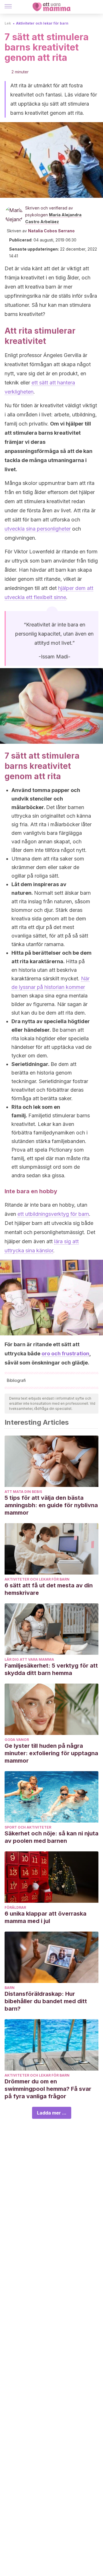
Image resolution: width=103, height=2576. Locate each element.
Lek (8, 23)
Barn (10, 1988)
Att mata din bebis (23, 1492)
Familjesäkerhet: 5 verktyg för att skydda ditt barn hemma (51, 1669)
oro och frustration (65, 1353)
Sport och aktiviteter (28, 1827)
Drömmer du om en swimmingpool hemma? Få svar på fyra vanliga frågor (48, 2089)
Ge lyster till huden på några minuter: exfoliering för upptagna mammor (51, 1753)
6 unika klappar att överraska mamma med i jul (45, 1917)
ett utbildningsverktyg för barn (53, 1214)
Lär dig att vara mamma (29, 1659)
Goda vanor (17, 1740)
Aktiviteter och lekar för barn (42, 23)
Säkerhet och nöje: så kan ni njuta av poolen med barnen (51, 1837)
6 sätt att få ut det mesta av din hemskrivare (49, 1589)
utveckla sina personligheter (38, 529)
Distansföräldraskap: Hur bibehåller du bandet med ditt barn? (46, 2001)
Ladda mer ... (52, 2113)
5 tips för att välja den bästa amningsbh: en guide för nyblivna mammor (51, 1505)
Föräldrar (15, 1907)
